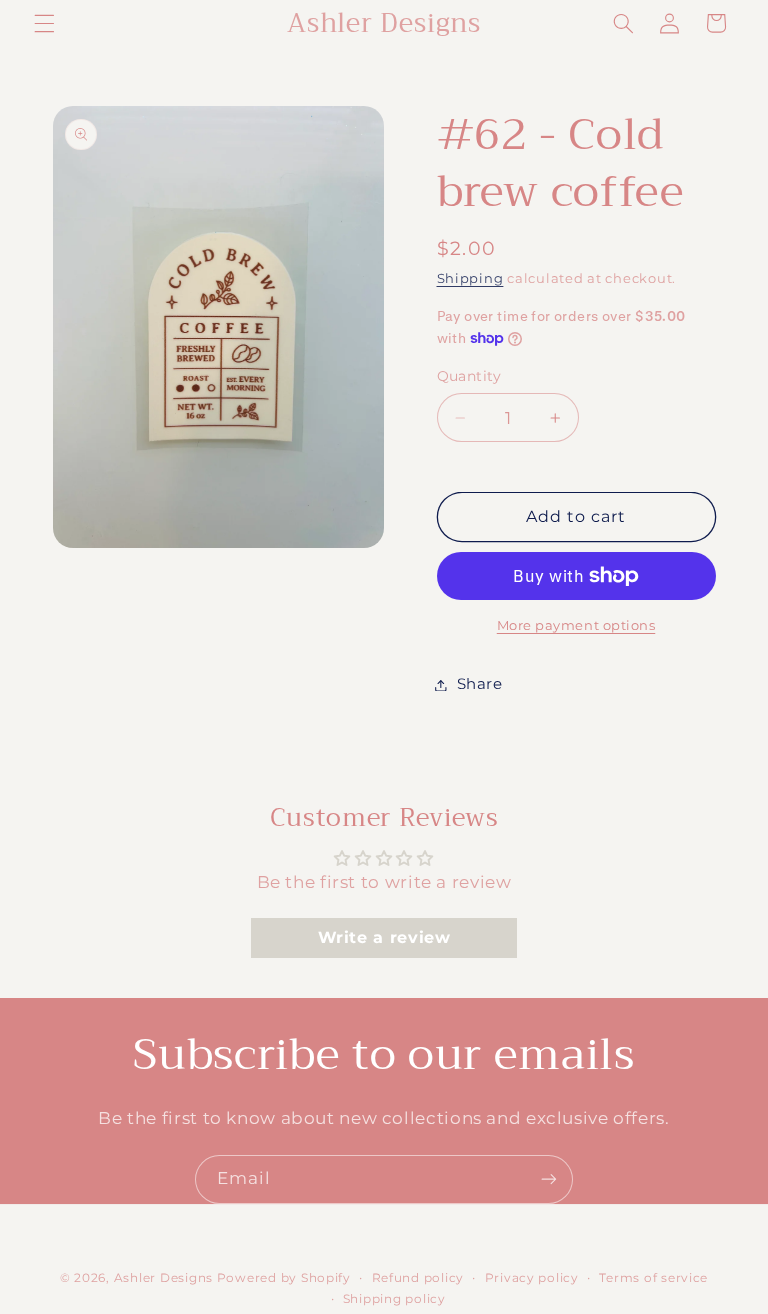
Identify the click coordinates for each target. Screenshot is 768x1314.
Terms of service (653, 1278)
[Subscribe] (549, 1179)
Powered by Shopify (284, 1278)
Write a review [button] (384, 937)
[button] (44, 23)
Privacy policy (532, 1278)
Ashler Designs (163, 1278)
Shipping (470, 278)
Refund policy (418, 1278)
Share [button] (480, 684)
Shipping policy (394, 1299)
